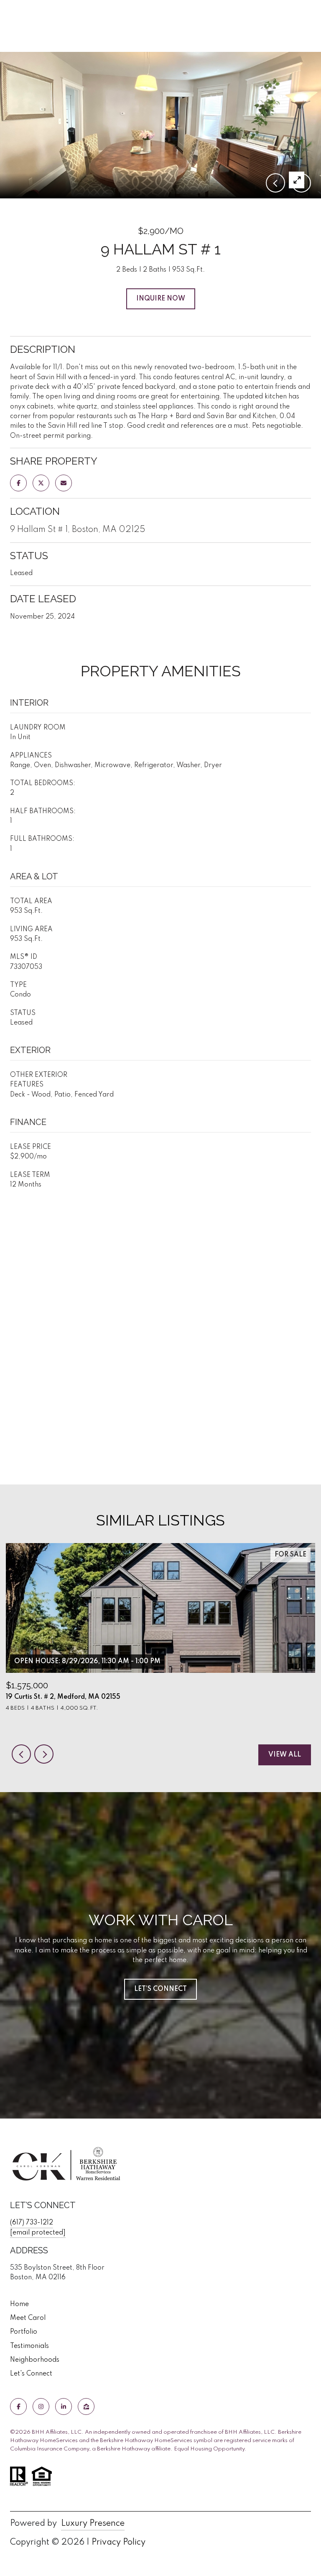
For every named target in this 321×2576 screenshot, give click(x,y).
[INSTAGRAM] (41, 2406)
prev (21, 1754)
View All (285, 1755)
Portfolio (24, 2332)
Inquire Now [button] (161, 299)
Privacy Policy (118, 2543)
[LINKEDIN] (64, 2406)
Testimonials (29, 2346)
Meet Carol (28, 2318)
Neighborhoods (35, 2360)
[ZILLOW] (86, 2406)
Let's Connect (31, 2374)
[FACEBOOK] (18, 2406)
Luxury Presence (93, 2524)
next (44, 1754)
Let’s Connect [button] (160, 1989)
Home (19, 2304)
